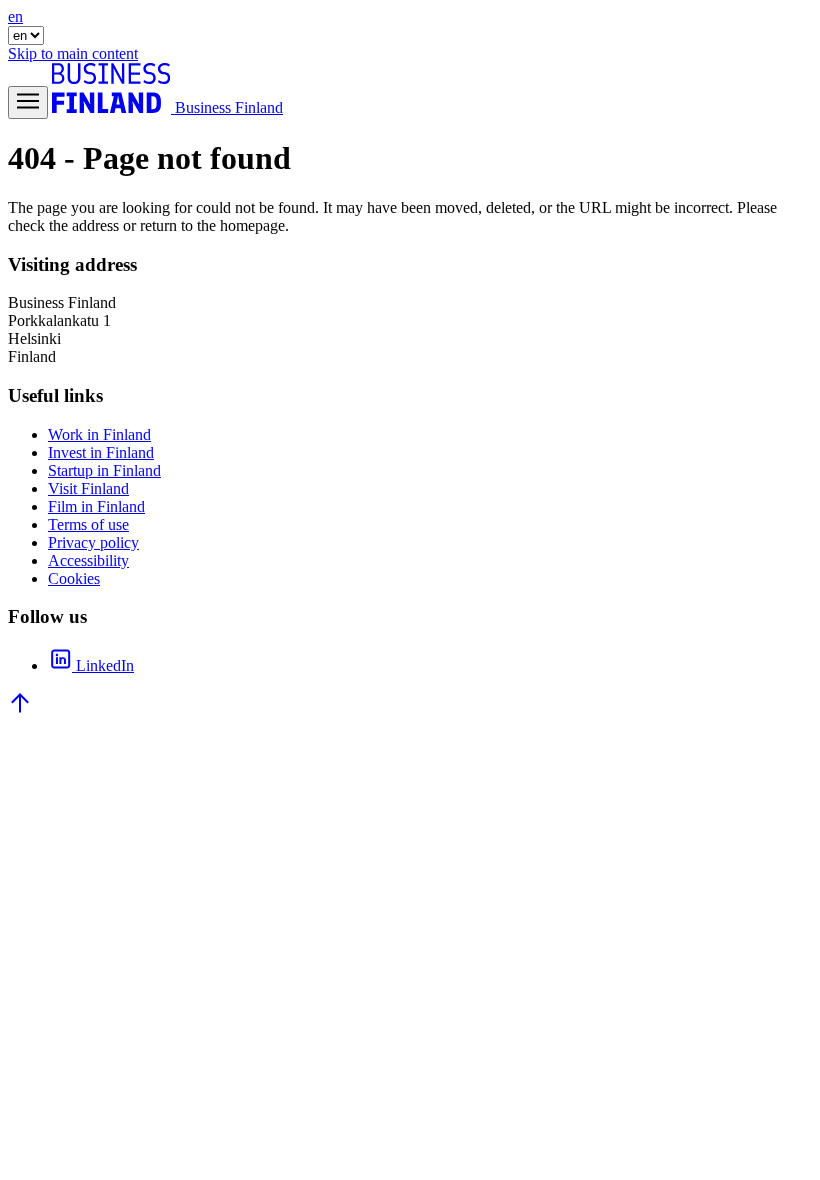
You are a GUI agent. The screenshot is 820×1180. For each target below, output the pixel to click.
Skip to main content (73, 53)
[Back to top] (20, 709)
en (15, 16)
